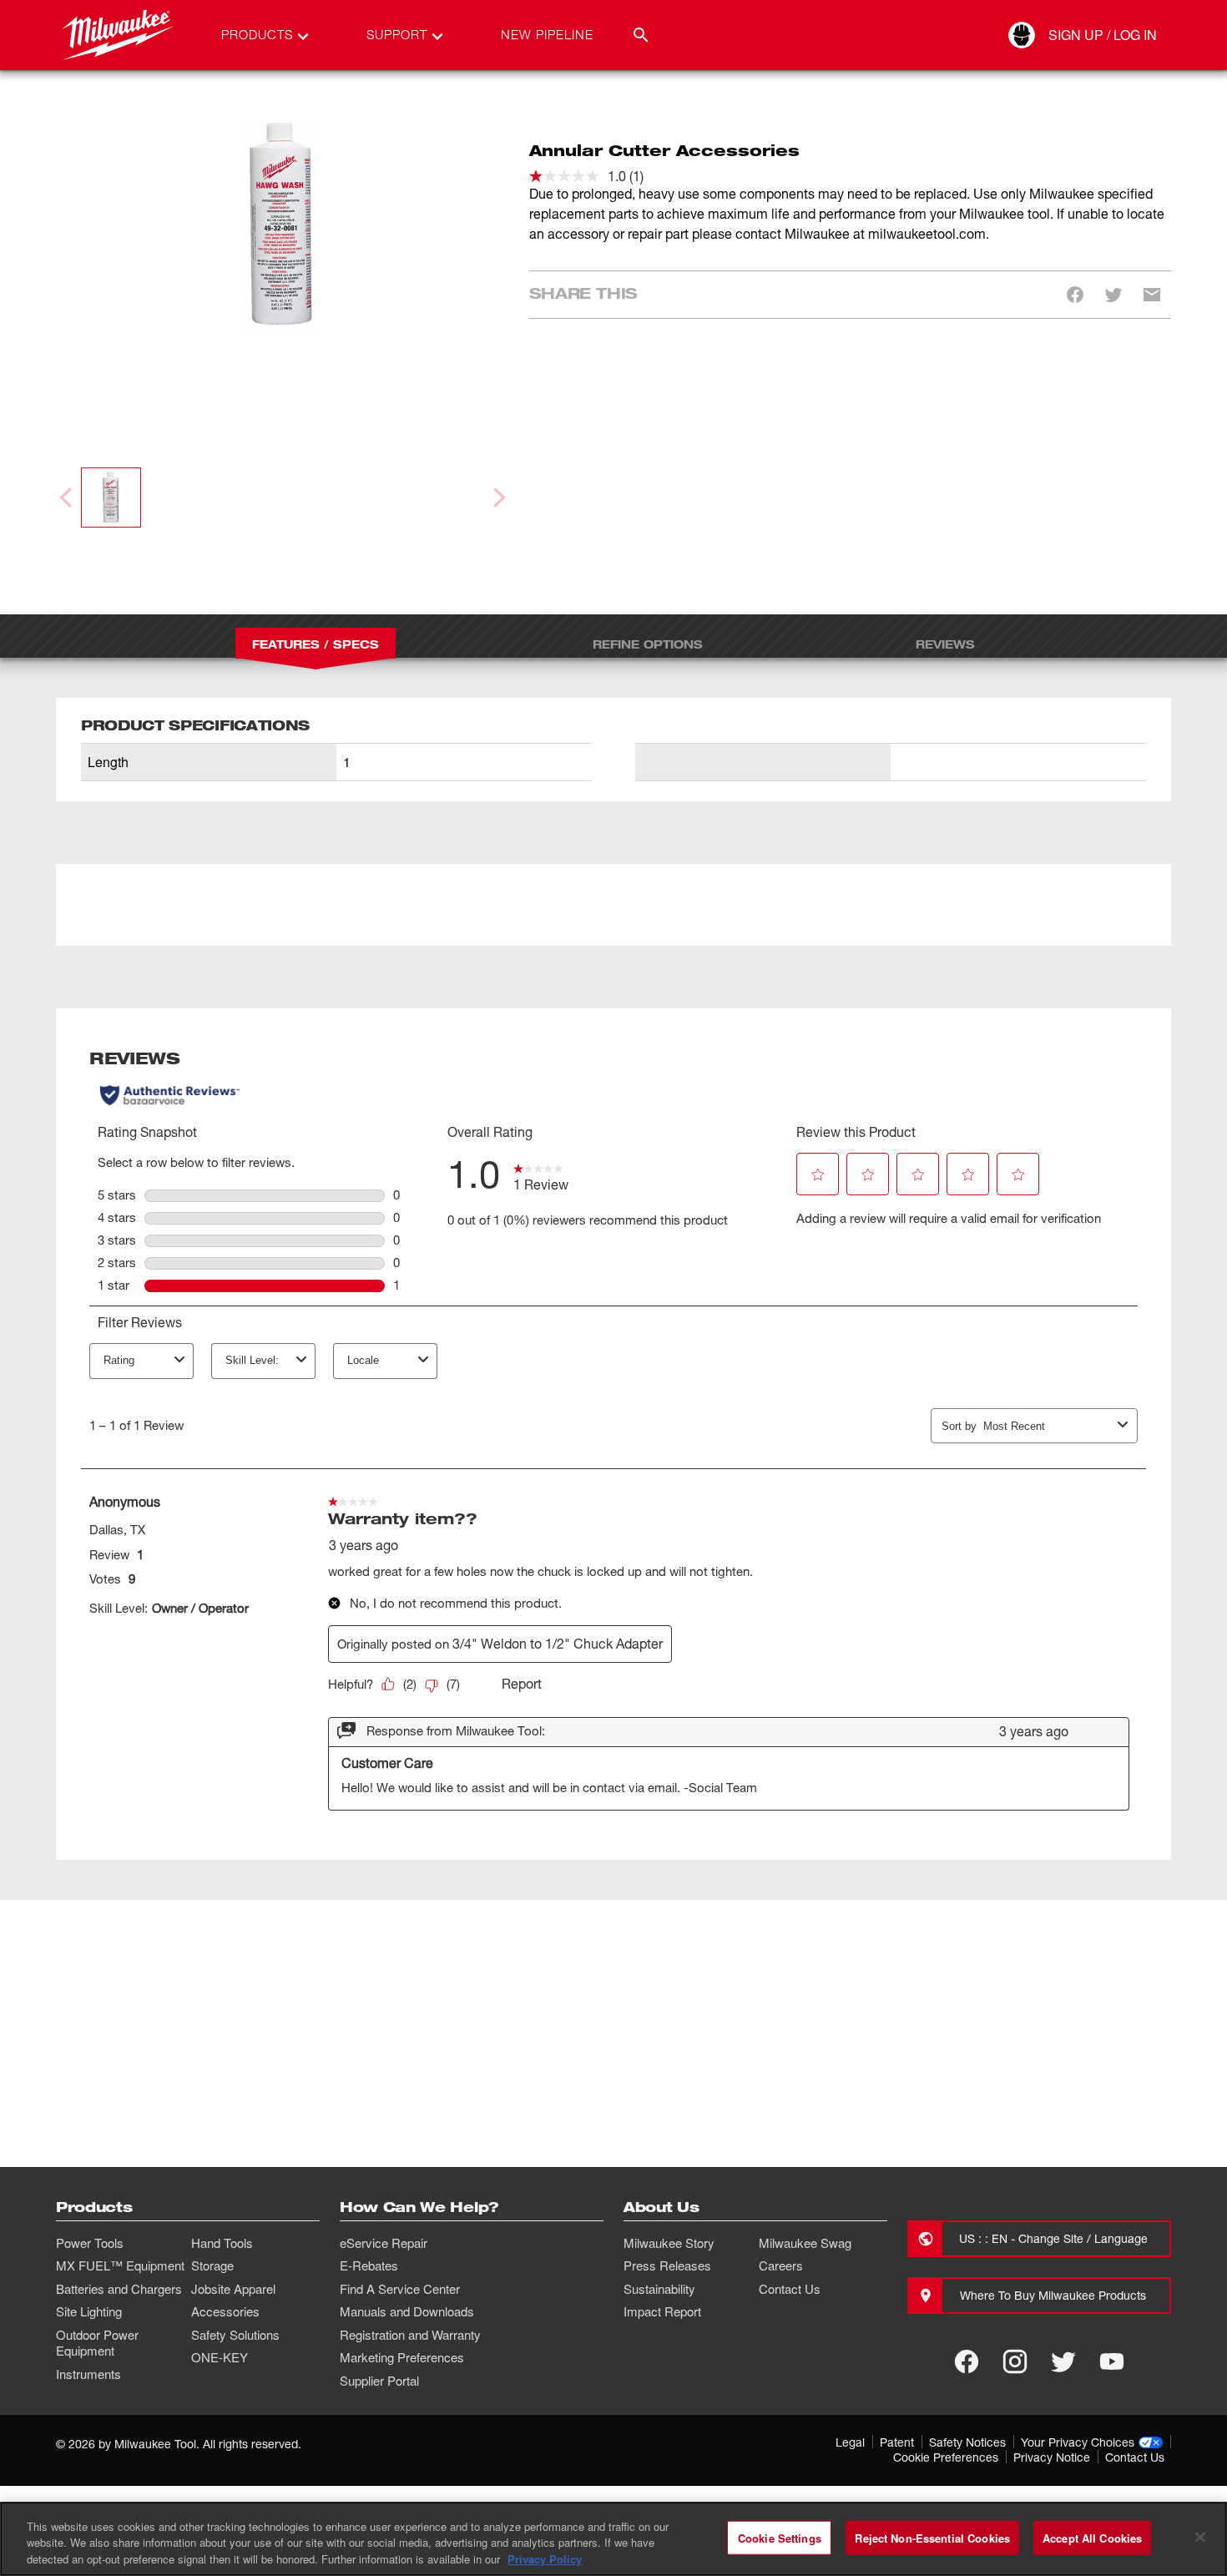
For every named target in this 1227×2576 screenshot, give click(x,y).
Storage (212, 2265)
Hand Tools (222, 2243)
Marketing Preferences (402, 2357)
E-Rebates (369, 2265)
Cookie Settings (780, 2537)
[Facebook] (967, 2361)
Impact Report (662, 2311)
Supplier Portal (379, 2381)
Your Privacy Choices (1078, 2442)
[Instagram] (1015, 2361)
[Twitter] (1063, 2361)
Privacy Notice (1052, 2457)
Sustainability (659, 2289)
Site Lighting (89, 2311)
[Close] (1200, 2537)
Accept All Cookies (1092, 2537)
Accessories (225, 2311)
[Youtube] (1112, 2361)
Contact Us (790, 2289)
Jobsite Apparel (233, 2289)
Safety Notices (967, 2442)
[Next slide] (497, 498)
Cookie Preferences (946, 2457)
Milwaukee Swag (805, 2243)
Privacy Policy (545, 2559)
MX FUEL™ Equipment (120, 2265)
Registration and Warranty (410, 2335)
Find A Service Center (400, 2289)
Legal (850, 2442)
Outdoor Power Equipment (97, 2343)
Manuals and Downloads (407, 2311)
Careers (781, 2265)
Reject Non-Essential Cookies (932, 2537)
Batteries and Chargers (119, 2289)
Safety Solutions (235, 2335)
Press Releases (667, 2265)
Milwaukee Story (669, 2243)
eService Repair (384, 2243)
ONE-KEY (220, 2357)
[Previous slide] (68, 498)
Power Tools (90, 2243)
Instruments (88, 2374)
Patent (897, 2442)
